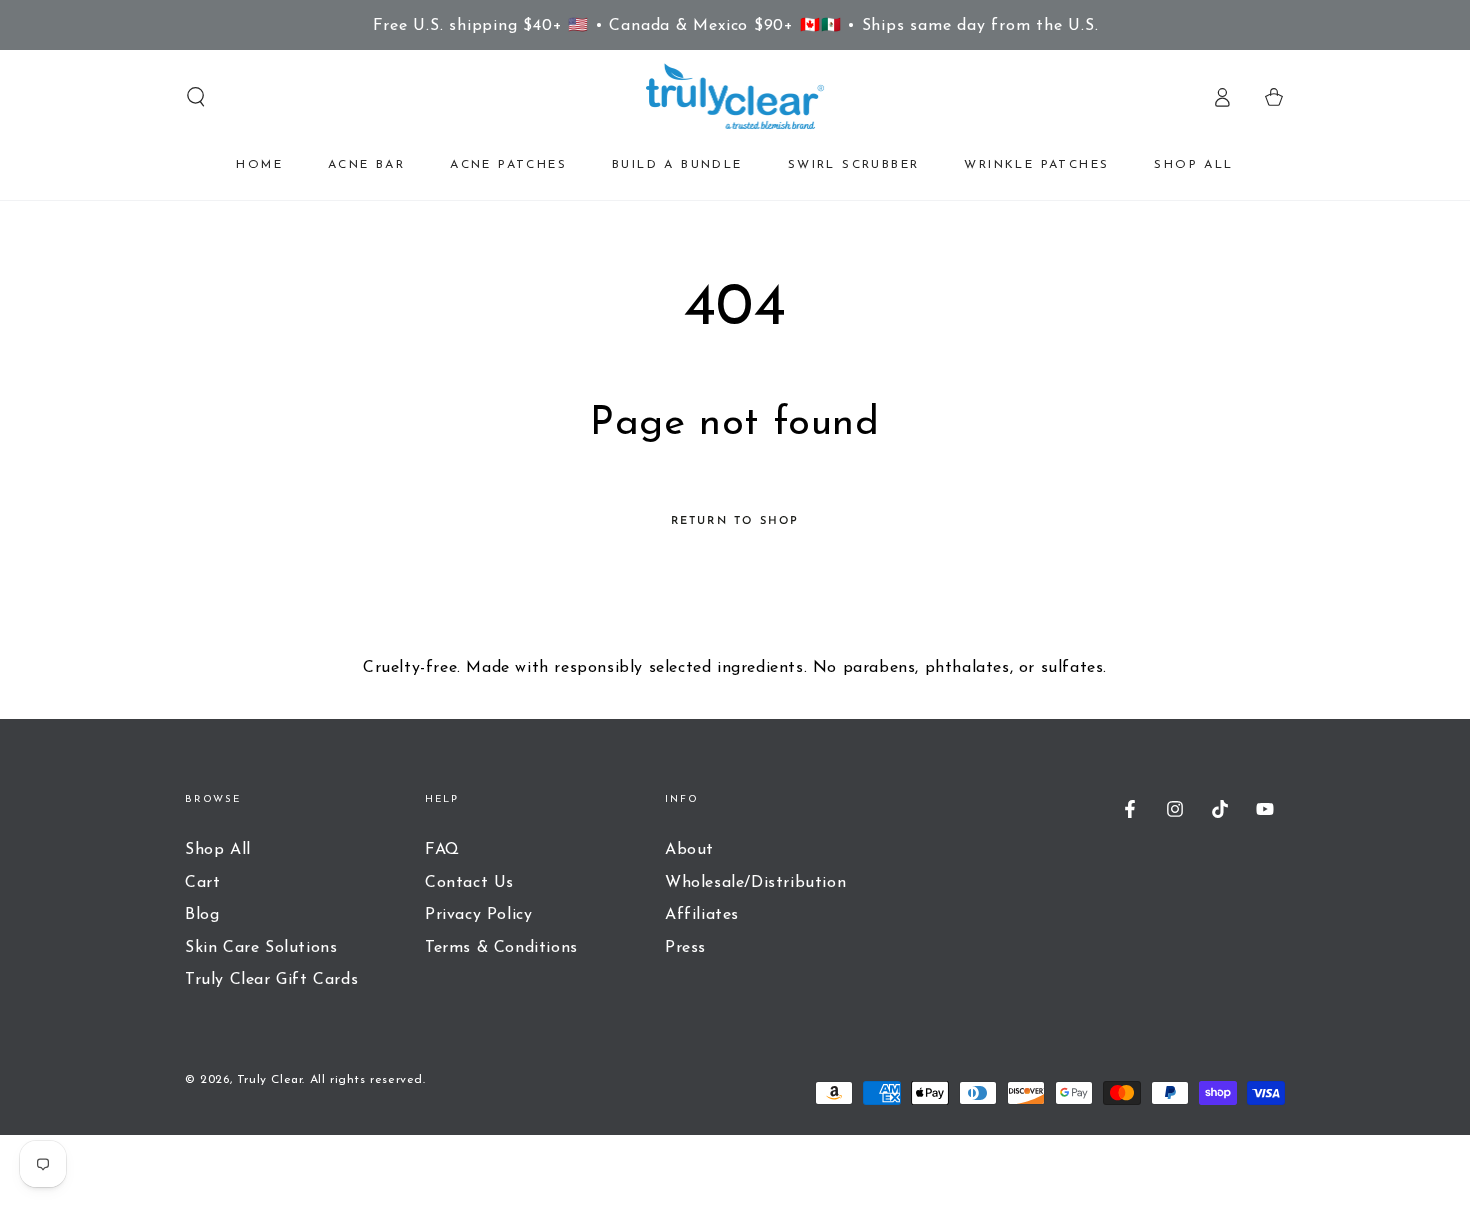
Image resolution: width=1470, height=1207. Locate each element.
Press (685, 948)
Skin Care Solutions (261, 948)
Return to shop (735, 521)
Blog (202, 915)
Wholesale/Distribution (755, 883)
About (689, 850)
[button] (196, 97)
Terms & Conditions (501, 948)
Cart (202, 883)
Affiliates (702, 915)
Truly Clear (270, 1080)
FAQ (442, 850)
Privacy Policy (478, 915)
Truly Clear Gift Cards (271, 980)
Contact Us (469, 883)
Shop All (218, 850)
